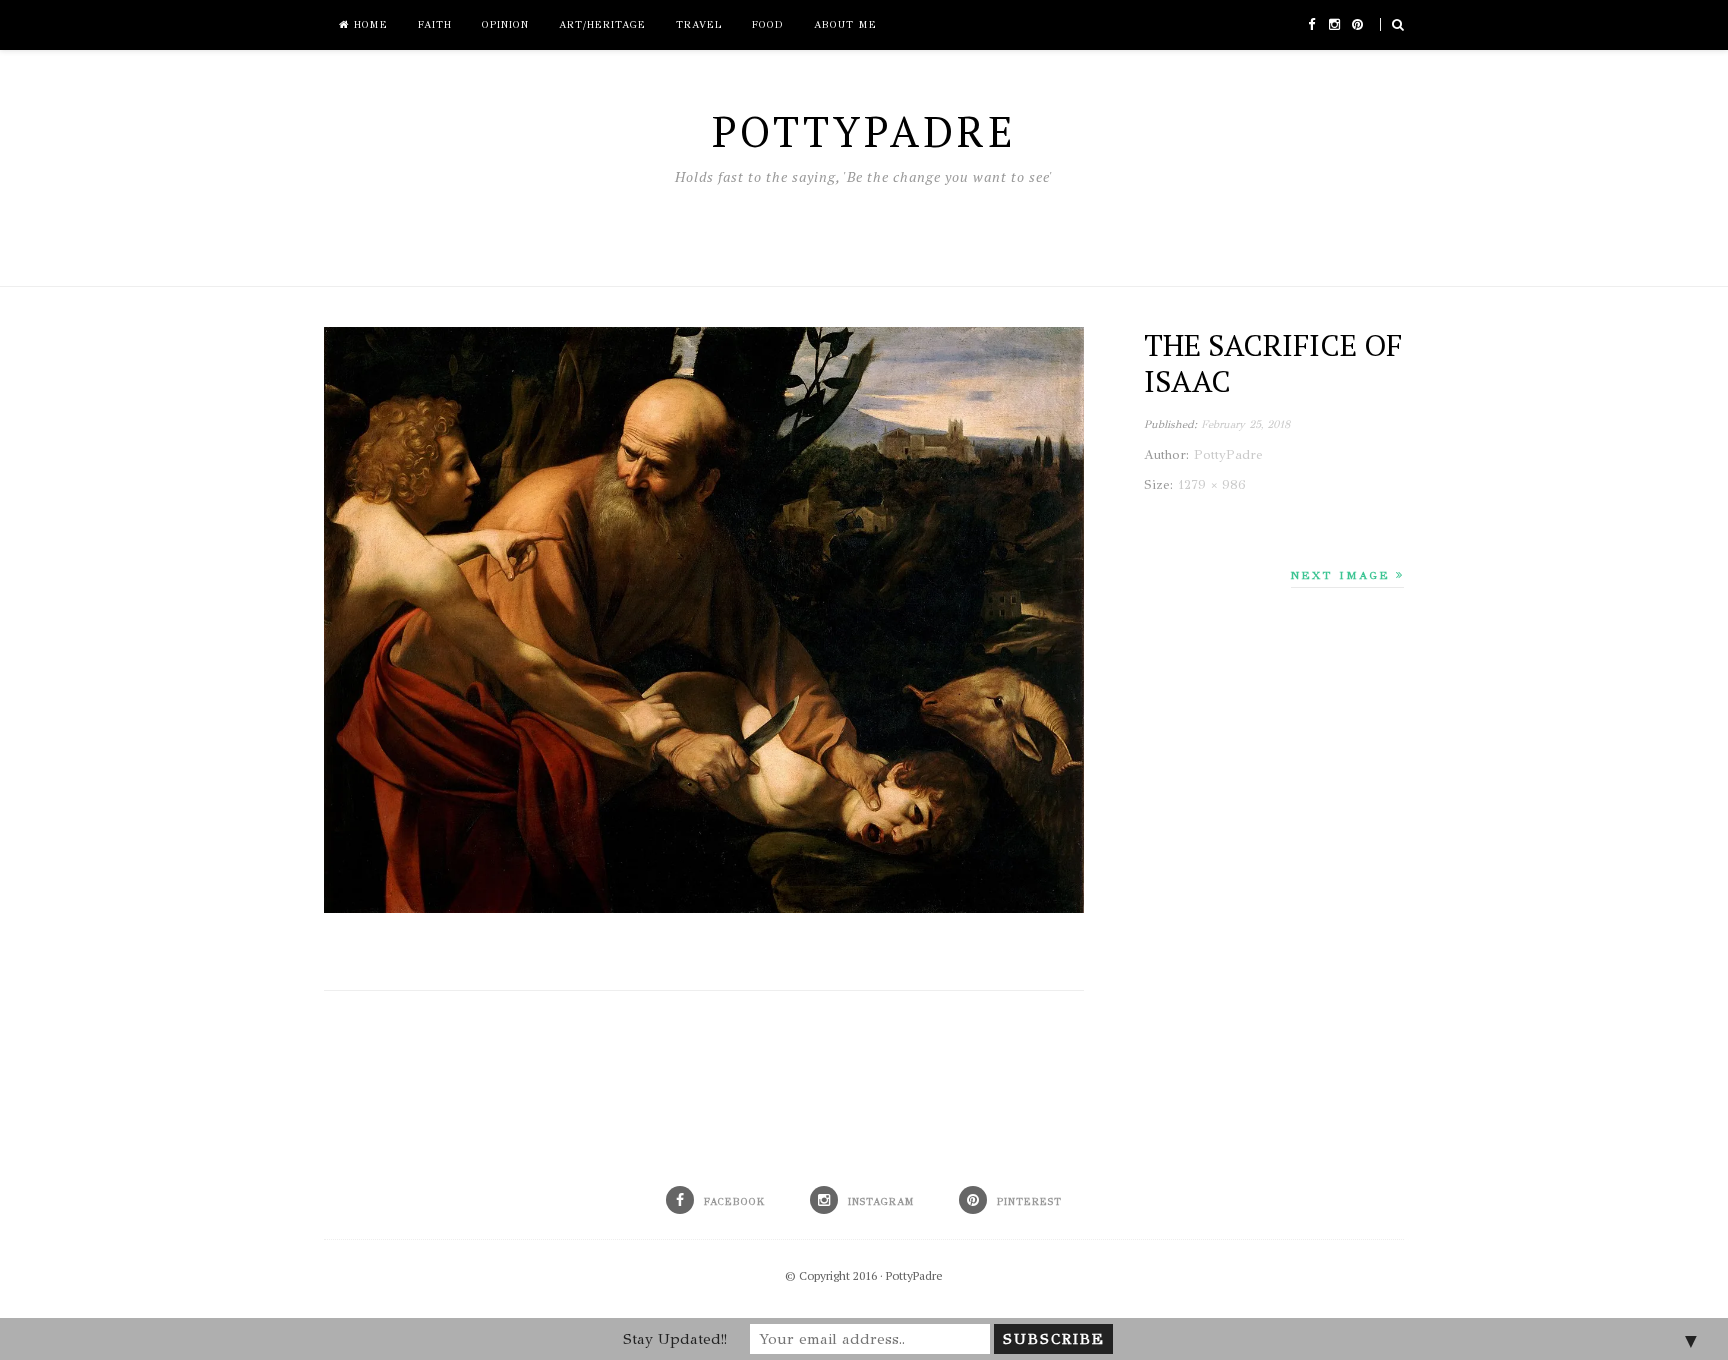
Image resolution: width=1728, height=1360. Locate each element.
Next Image (1343, 575)
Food (768, 25)
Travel (699, 25)
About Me (845, 25)
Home (368, 25)
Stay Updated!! (675, 1339)
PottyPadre (914, 1275)
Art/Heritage (602, 25)
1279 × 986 (1212, 485)
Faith (435, 25)
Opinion (505, 25)
